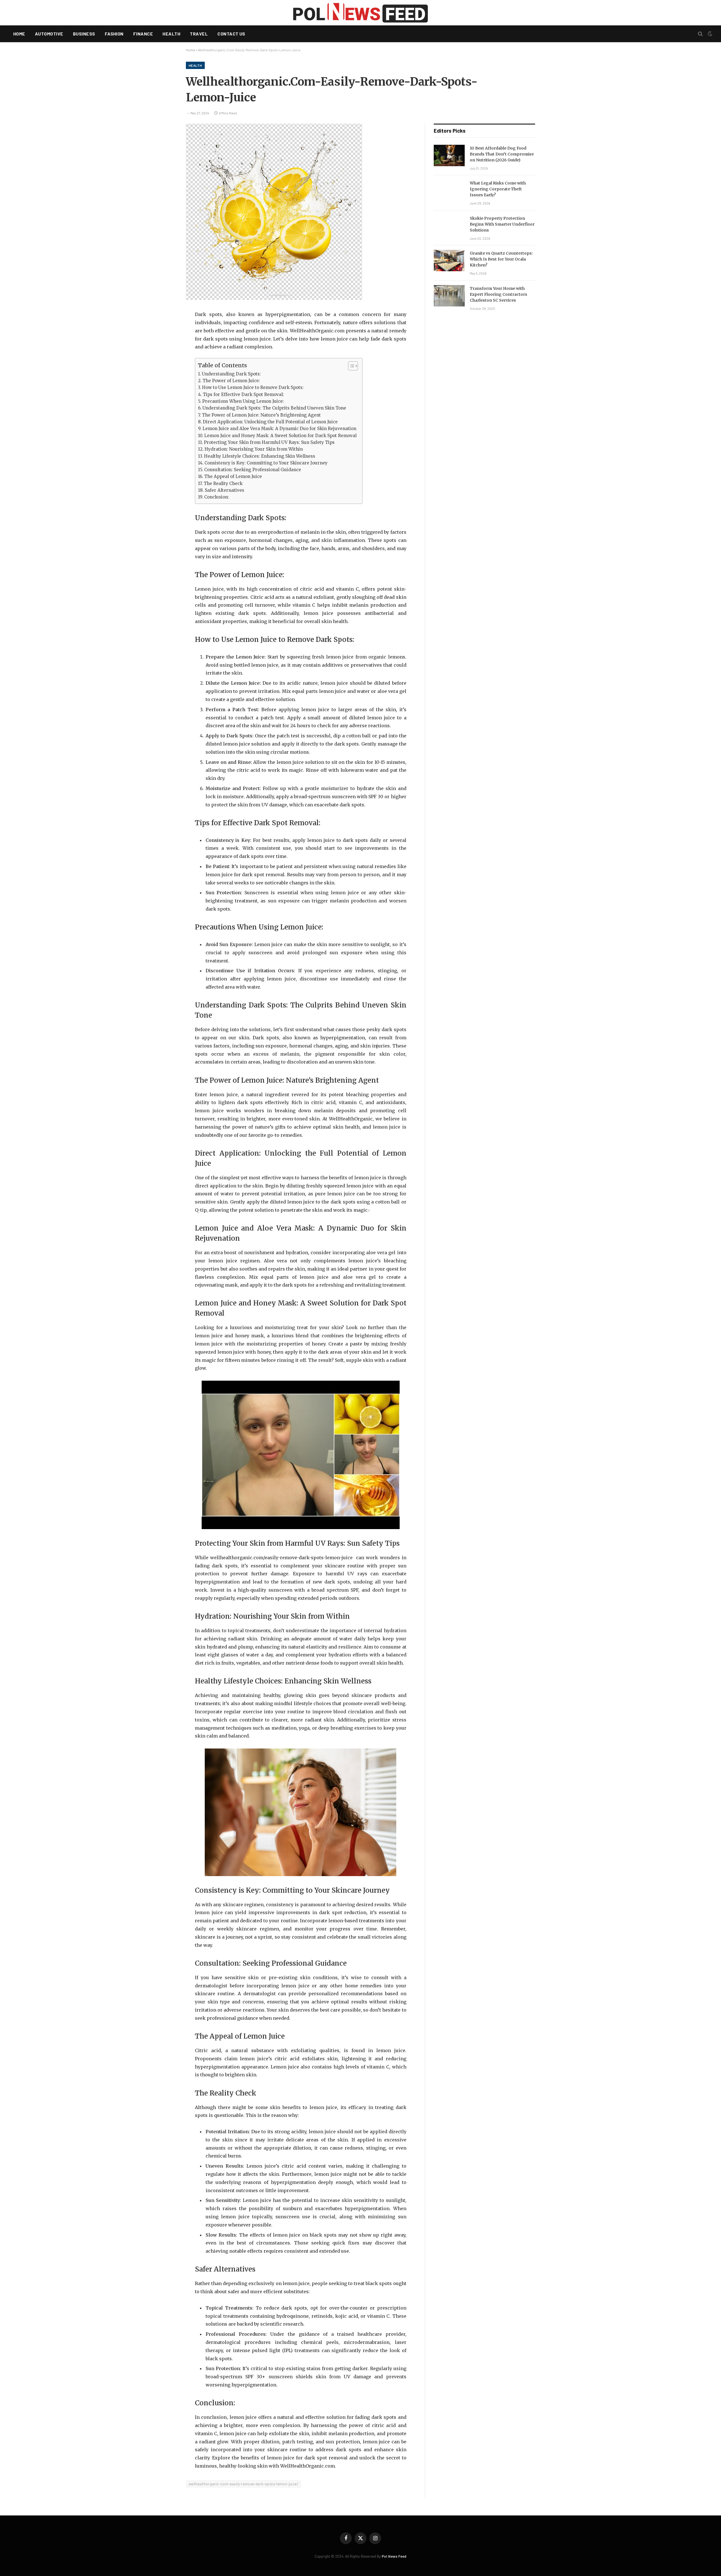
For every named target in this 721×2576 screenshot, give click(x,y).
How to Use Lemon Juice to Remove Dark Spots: (253, 387)
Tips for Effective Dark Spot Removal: (243, 394)
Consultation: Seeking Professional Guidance (253, 470)
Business (84, 34)
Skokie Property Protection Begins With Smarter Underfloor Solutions (502, 224)
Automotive (49, 34)
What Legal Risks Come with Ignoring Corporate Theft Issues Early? (498, 189)
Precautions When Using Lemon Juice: (243, 401)
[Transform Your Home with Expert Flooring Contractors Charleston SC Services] (449, 296)
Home (19, 34)
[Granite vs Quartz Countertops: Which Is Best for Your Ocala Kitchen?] (449, 261)
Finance (143, 34)
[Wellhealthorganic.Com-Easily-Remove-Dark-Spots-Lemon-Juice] (274, 298)
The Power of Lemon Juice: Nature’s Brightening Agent (261, 415)
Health (171, 34)
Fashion (114, 34)
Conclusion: (217, 497)
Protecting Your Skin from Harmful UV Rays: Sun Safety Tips (269, 442)
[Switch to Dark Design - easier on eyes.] (709, 34)
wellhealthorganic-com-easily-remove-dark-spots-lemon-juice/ (243, 2484)
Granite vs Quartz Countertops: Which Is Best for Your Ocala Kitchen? (501, 259)
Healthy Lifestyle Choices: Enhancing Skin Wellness (260, 456)
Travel (199, 34)
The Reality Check (223, 483)
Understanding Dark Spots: (231, 374)
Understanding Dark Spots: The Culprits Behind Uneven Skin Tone (274, 408)
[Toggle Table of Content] (350, 366)
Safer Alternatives (224, 490)
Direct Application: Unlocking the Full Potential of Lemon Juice (270, 422)
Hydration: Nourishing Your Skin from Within (254, 449)
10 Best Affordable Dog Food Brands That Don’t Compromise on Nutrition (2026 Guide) (502, 154)
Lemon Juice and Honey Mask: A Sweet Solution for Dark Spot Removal (280, 436)
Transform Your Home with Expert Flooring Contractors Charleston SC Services (499, 294)
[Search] (700, 34)
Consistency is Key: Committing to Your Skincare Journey (266, 463)
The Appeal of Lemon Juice (233, 476)
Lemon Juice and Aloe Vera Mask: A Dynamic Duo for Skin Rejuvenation (279, 429)
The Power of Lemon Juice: (231, 381)
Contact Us (231, 34)
